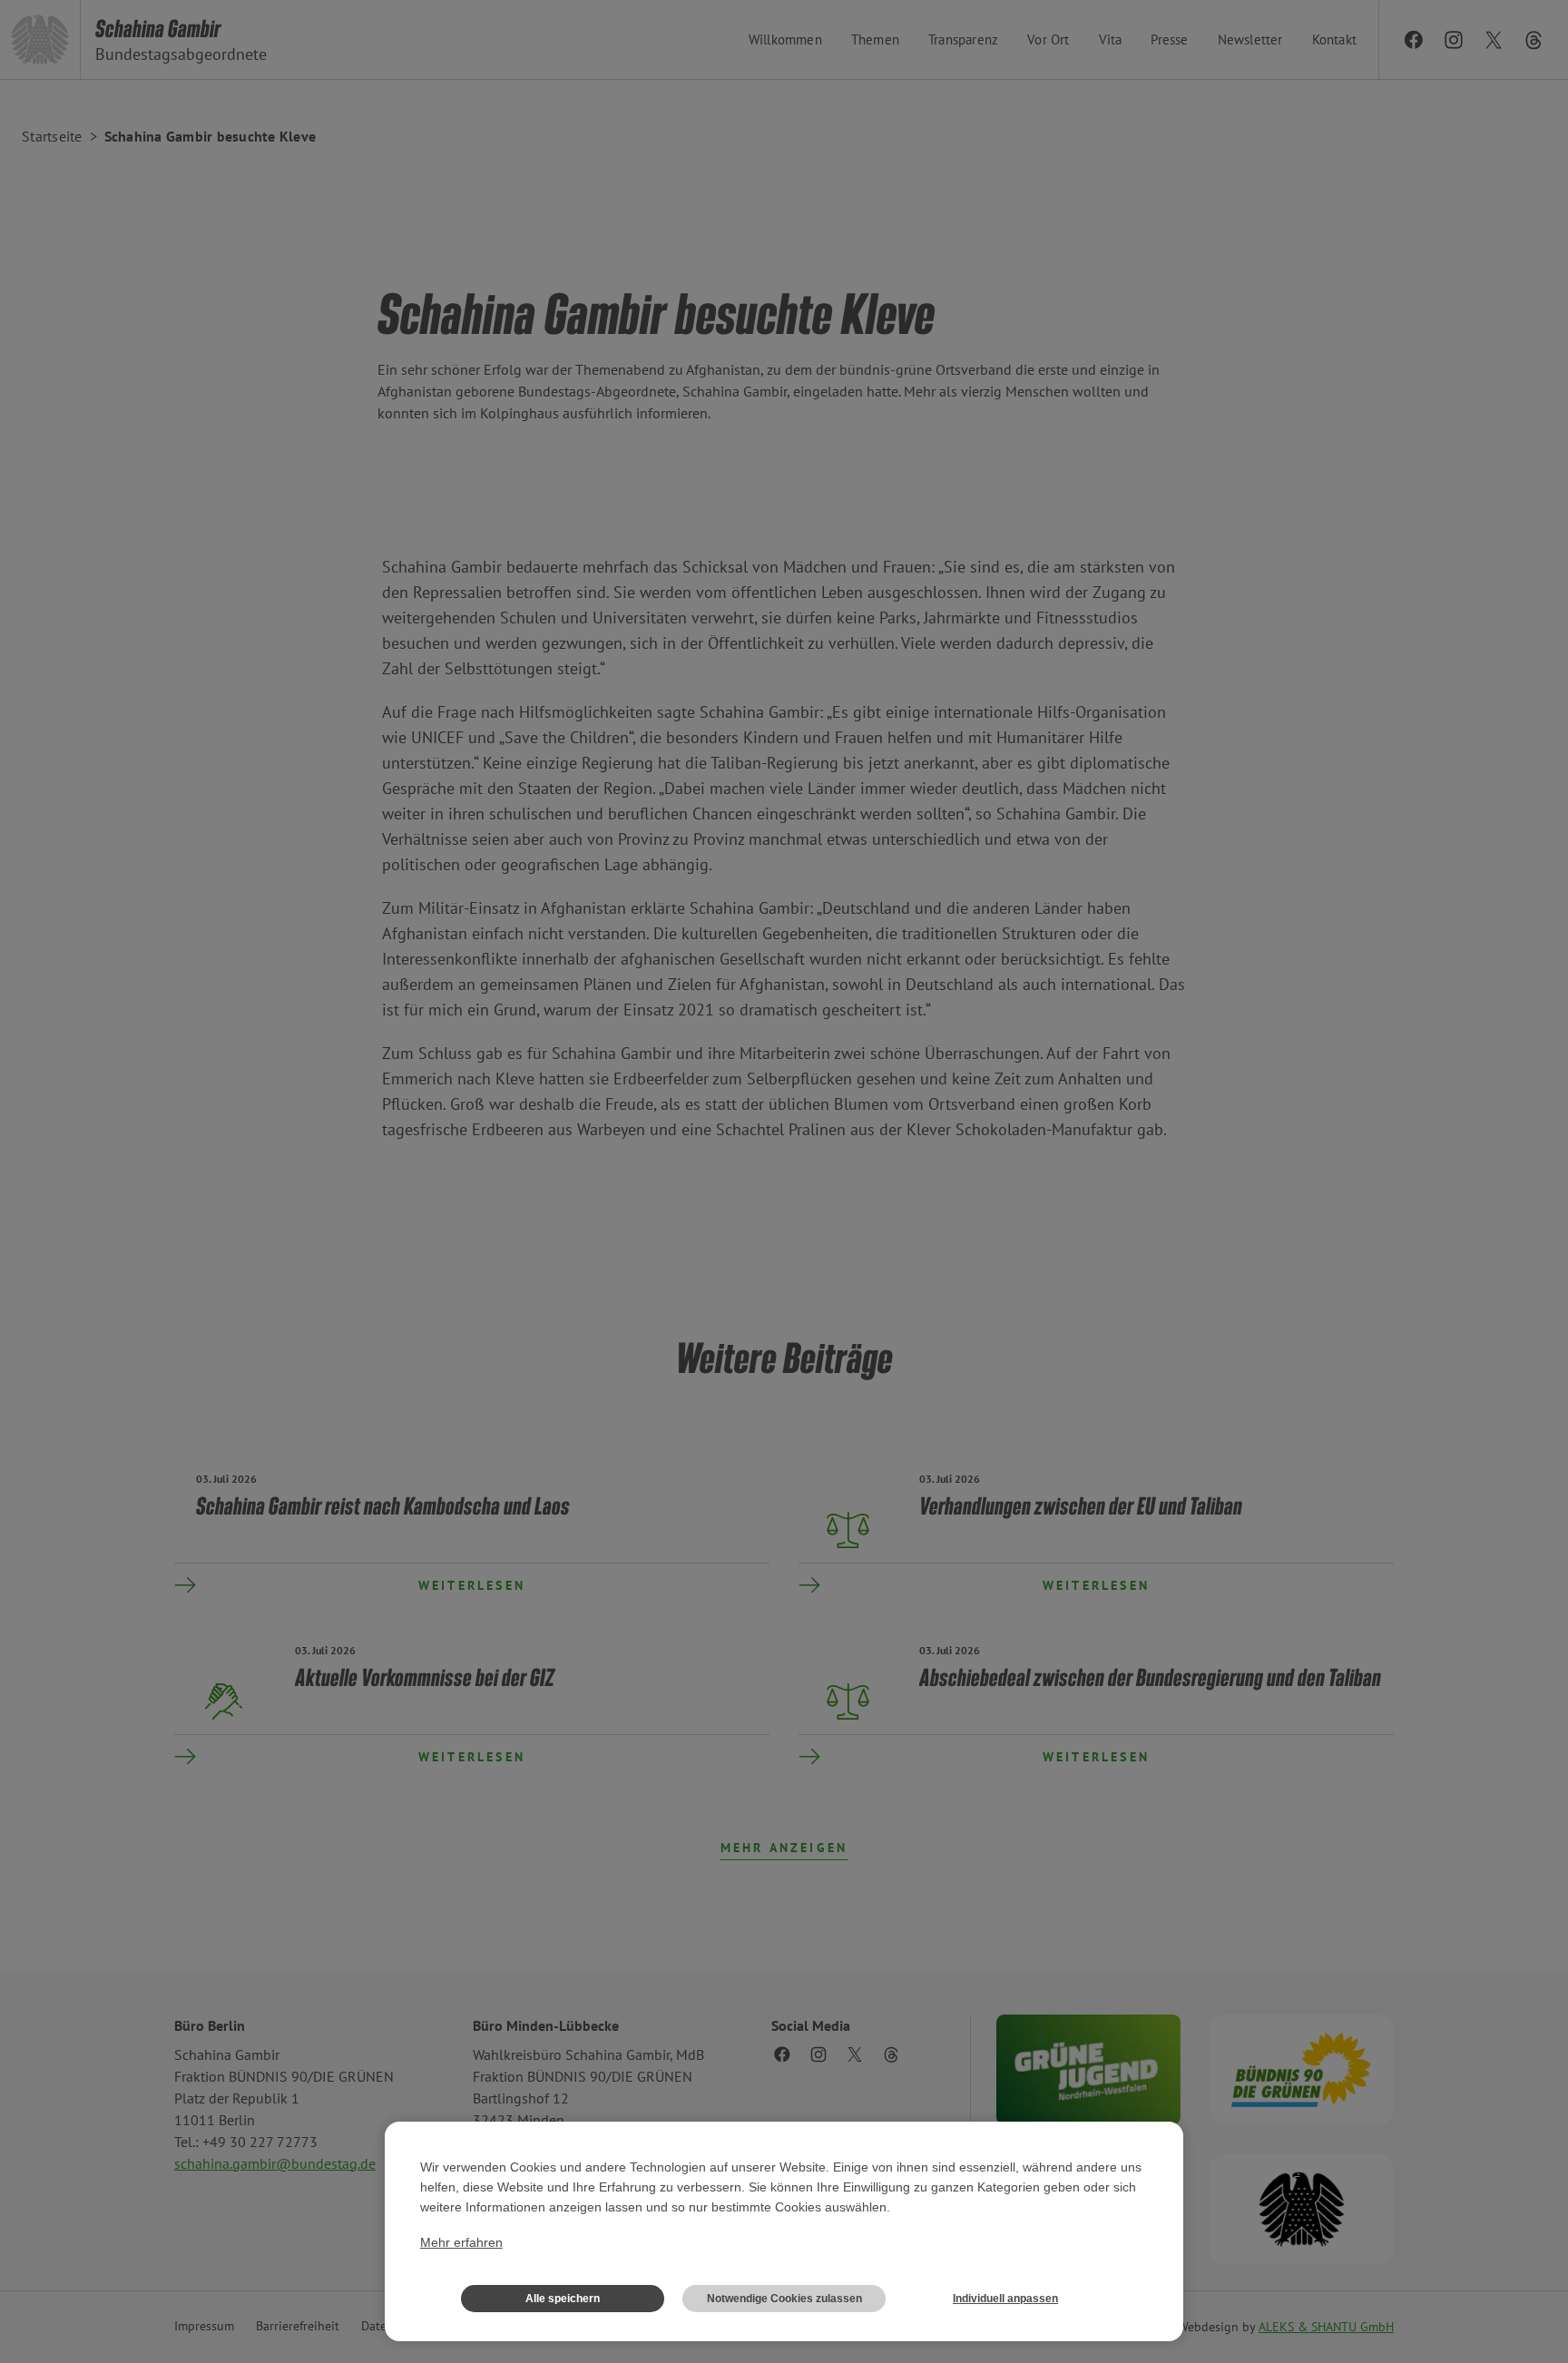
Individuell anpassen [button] (1005, 2299)
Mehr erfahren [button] (461, 2242)
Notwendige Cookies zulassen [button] (784, 2299)
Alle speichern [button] (563, 2299)
